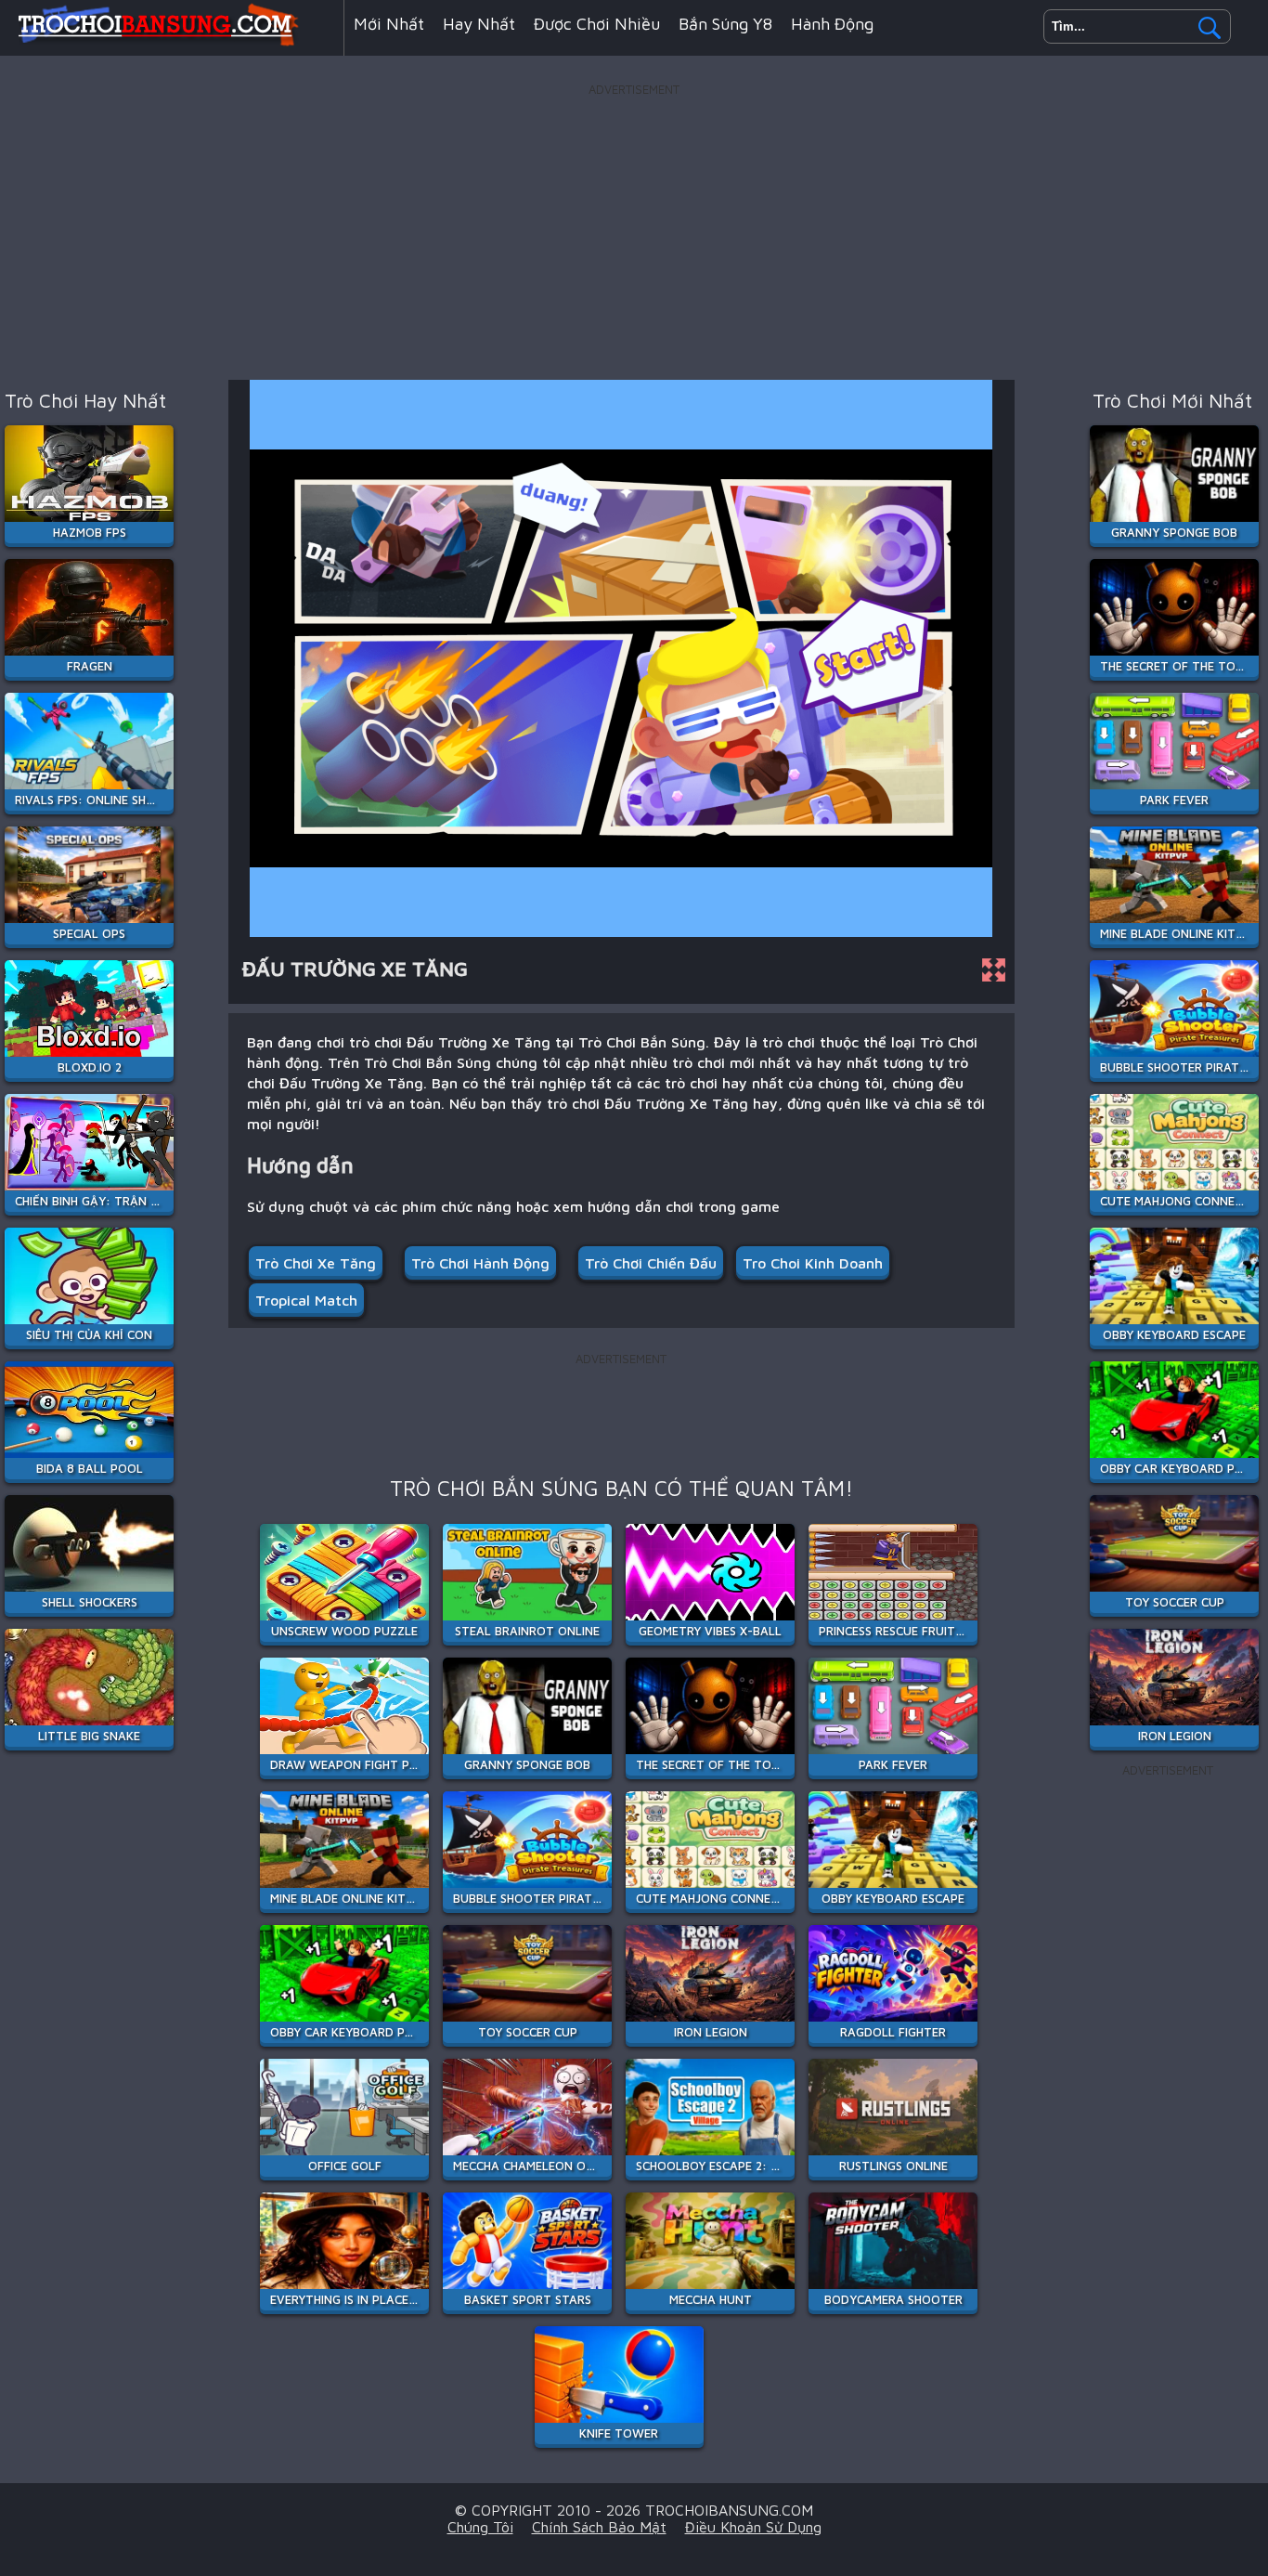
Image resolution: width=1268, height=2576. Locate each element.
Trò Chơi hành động (480, 1263)
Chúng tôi (480, 2527)
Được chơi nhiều (597, 24)
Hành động (832, 24)
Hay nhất (479, 24)
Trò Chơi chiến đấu (651, 1263)
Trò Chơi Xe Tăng (316, 1263)
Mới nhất (389, 24)
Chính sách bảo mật (599, 2527)
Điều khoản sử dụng (753, 2527)
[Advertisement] (634, 231)
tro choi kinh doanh (813, 1263)
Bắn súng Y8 (725, 24)
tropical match (306, 1300)
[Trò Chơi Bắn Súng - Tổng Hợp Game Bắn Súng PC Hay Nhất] (172, 41)
